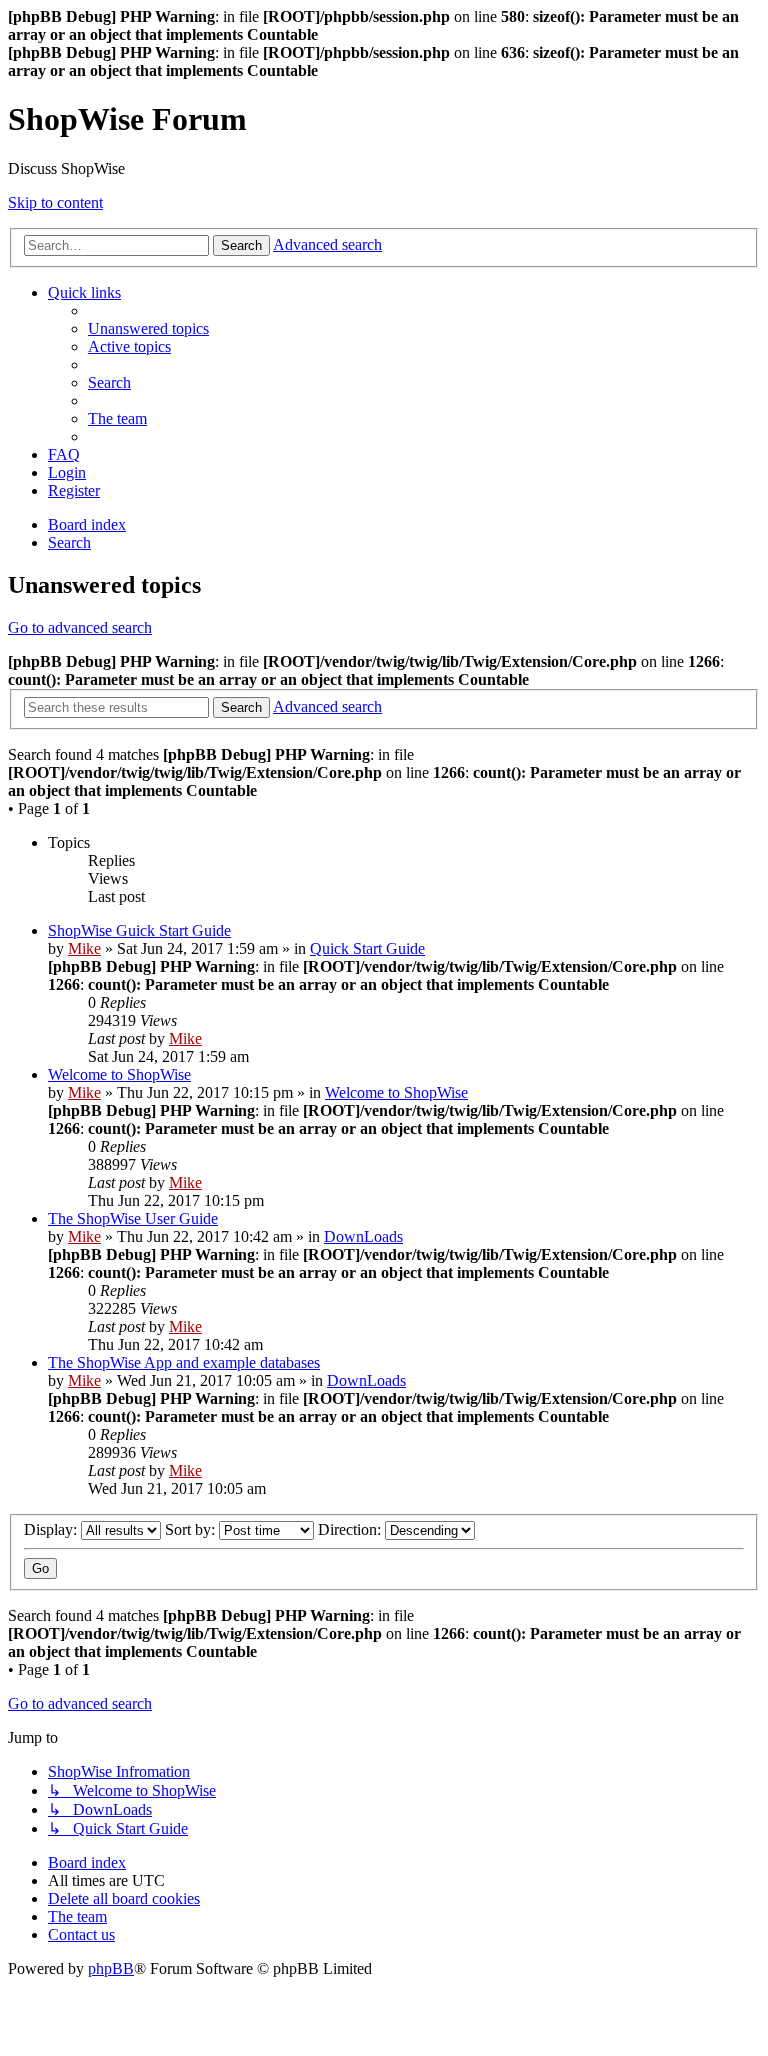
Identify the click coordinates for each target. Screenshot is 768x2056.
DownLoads (363, 1236)
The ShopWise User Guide (133, 1218)
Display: (52, 1529)
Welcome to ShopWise (119, 1074)
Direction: (351, 1529)
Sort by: (192, 1529)
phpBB (111, 1968)
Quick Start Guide (367, 948)
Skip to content (55, 202)
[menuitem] (148, 328)
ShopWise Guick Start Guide (139, 930)
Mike (84, 948)
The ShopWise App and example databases (184, 1362)
